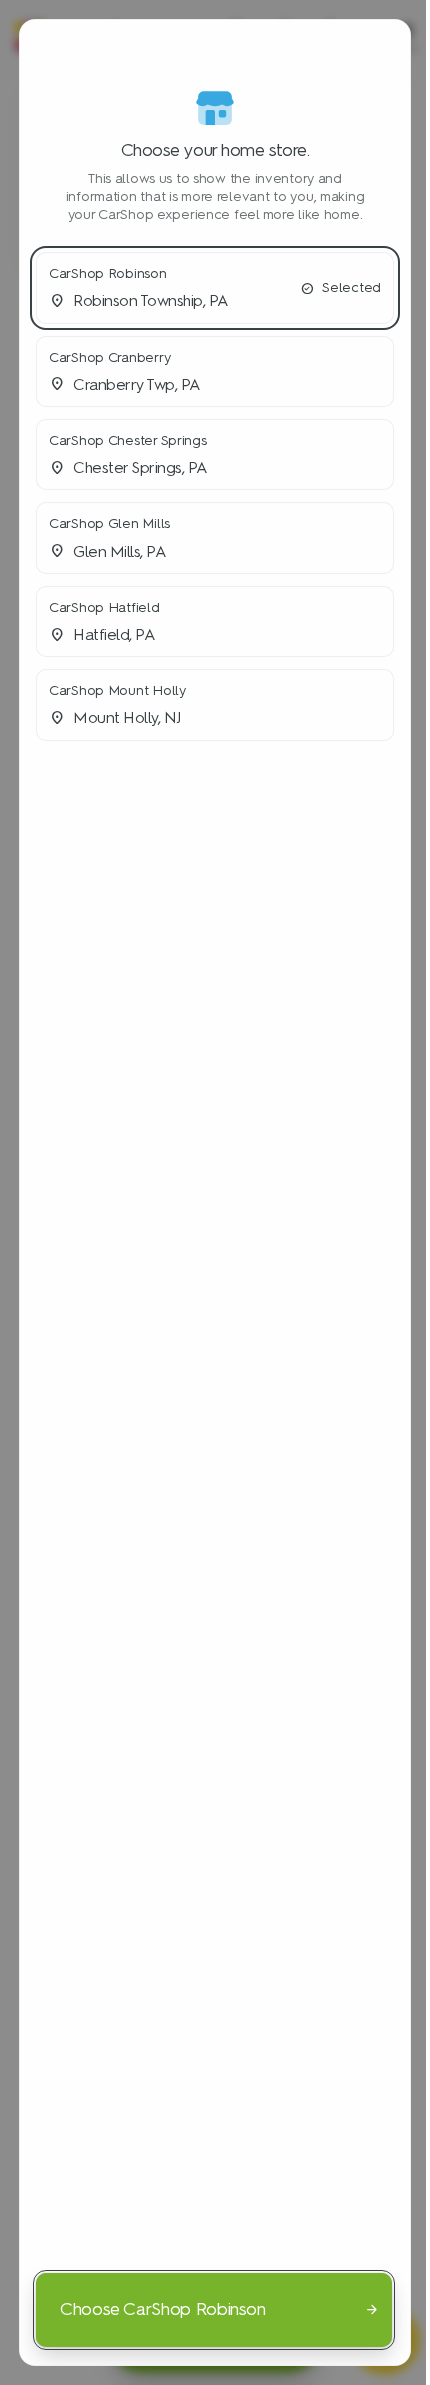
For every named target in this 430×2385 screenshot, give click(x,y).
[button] (215, 287)
